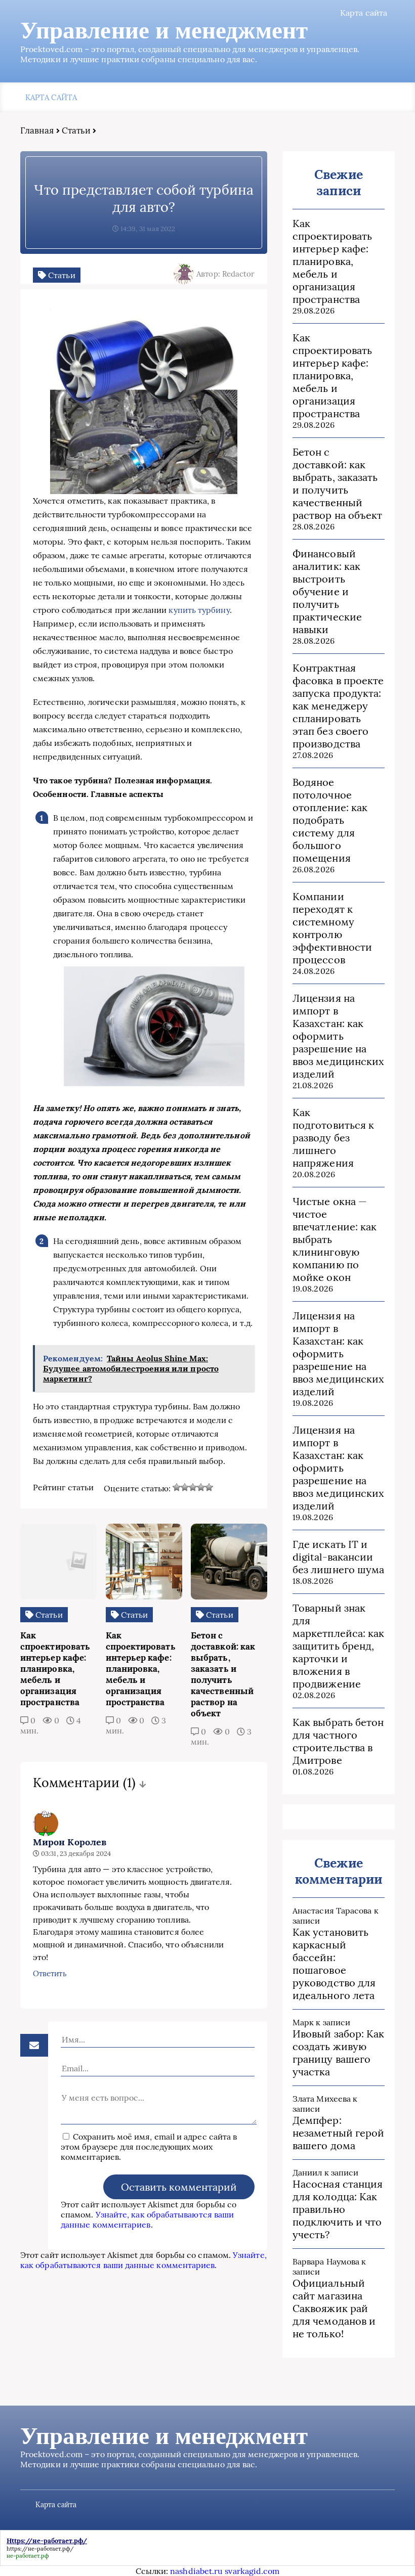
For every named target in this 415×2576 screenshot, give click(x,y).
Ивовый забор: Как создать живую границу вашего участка (338, 2053)
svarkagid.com (252, 2571)
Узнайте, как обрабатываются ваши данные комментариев (147, 2219)
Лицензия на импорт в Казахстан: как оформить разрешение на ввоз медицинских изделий (338, 1036)
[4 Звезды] (201, 1487)
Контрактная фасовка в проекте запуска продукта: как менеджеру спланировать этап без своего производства (338, 706)
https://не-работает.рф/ (40, 2549)
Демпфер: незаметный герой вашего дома (338, 2133)
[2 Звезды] (185, 1487)
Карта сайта (364, 13)
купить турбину (199, 610)
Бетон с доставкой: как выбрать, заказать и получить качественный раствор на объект (337, 483)
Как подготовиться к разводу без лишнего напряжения (333, 1138)
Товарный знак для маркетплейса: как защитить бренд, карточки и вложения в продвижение (338, 1646)
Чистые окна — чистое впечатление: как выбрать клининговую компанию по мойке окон (335, 1239)
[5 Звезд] (209, 1487)
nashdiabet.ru (196, 2571)
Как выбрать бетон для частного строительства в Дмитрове (338, 1741)
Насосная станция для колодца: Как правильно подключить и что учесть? (338, 2209)
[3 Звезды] (193, 1487)
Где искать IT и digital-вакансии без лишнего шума (338, 1557)
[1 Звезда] (177, 1487)
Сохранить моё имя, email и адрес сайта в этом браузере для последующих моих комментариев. (149, 2147)
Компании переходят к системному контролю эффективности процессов (332, 928)
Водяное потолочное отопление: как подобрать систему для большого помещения (330, 820)
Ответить (50, 1973)
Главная (37, 130)
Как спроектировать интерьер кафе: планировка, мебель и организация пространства (332, 261)
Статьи (76, 130)
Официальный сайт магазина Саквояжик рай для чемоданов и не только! (334, 2308)
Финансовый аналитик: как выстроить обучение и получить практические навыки (327, 591)
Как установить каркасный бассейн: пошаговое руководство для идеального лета (334, 1964)
